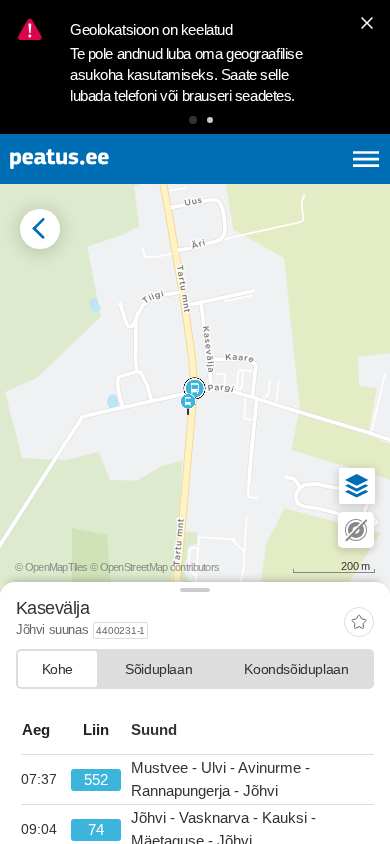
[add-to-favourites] (359, 623)
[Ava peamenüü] (366, 159)
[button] (193, 120)
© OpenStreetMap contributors (154, 567)
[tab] (57, 669)
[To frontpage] (107, 159)
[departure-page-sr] (46, 780)
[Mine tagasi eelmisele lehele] (40, 229)
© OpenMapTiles (51, 567)
